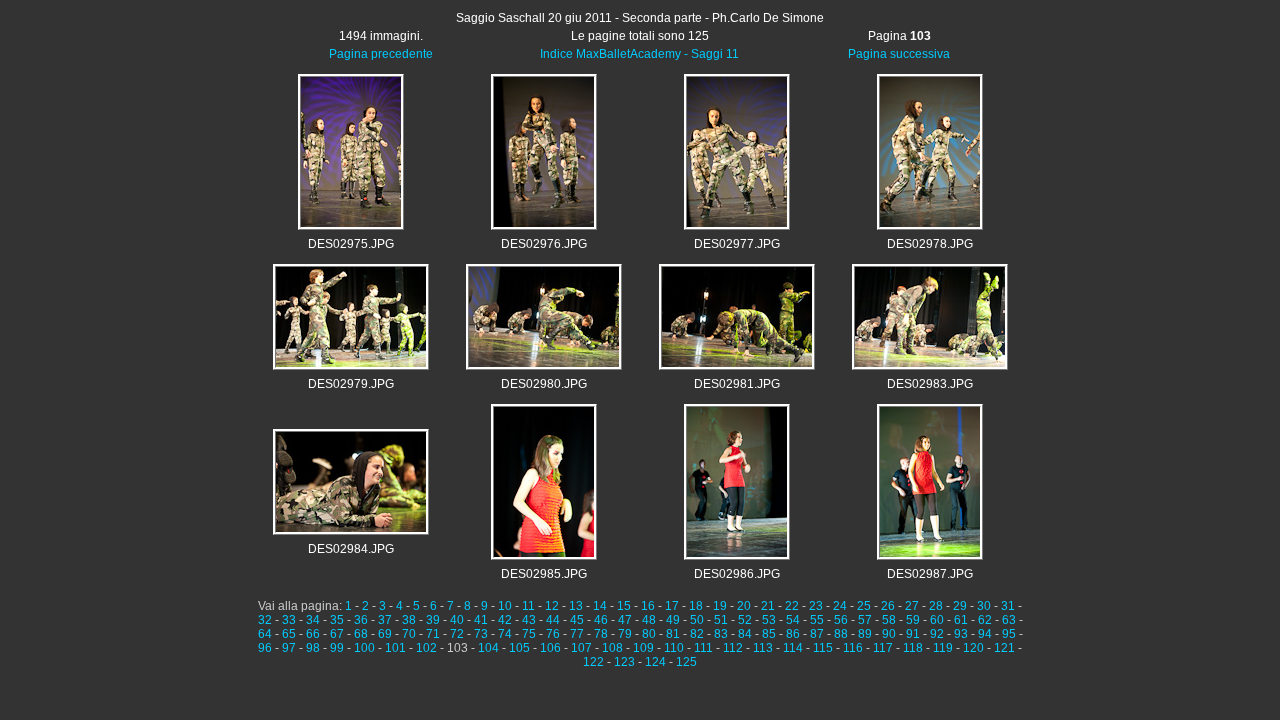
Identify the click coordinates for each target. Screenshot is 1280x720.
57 (865, 620)
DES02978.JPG (930, 244)
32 (265, 620)
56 (841, 620)
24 (840, 606)
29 (960, 606)
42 (505, 620)
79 (625, 634)
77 (577, 634)
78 (601, 634)
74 (505, 634)
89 (865, 634)
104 (488, 648)
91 (913, 634)
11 (528, 606)
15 (624, 606)
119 (943, 648)
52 (745, 620)
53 (769, 620)
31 (1008, 606)
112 (733, 648)
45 (577, 620)
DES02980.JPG (544, 384)
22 (792, 606)
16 (648, 606)
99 (337, 648)
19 (720, 606)
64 (265, 634)
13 (576, 606)
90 (889, 634)
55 (817, 620)
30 (984, 606)
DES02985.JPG (544, 574)
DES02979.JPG (351, 384)
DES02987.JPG (930, 574)
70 (409, 634)
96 (265, 648)
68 (361, 634)
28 (936, 606)
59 (913, 620)
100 (364, 648)
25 (864, 606)
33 (289, 620)
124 (655, 662)
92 (937, 634)
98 (313, 648)
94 (985, 634)
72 (457, 634)
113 (763, 648)
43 (529, 620)
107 (581, 648)
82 (697, 634)
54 (793, 620)
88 (841, 634)
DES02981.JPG (737, 384)
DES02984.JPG (351, 549)
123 (624, 662)
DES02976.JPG (544, 244)
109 (643, 648)
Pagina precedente (381, 54)
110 (674, 648)
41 (481, 620)
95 (1009, 634)
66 (313, 634)
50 (697, 620)
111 (703, 648)
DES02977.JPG (737, 244)
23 (816, 606)
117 (883, 648)
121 (1004, 648)
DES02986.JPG (737, 574)
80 (649, 634)
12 (552, 606)
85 (769, 634)
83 (721, 634)
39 (433, 620)
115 (823, 648)
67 (337, 634)
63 (1009, 620)
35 (337, 620)
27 (912, 606)
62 (985, 620)
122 (593, 662)
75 (529, 634)
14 (600, 606)
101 (395, 648)
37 (385, 620)
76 (553, 634)
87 (817, 634)
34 (313, 620)
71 (433, 634)
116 (853, 648)
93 (961, 634)
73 (481, 634)
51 (721, 620)
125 (686, 662)
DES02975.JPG (351, 244)
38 (409, 620)
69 (385, 634)
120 (973, 648)
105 (519, 648)
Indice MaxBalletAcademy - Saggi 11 (639, 54)
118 (913, 648)
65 (289, 634)
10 (505, 606)
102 (426, 648)
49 (673, 620)
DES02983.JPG (930, 384)
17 (672, 606)
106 (550, 648)
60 (937, 620)
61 (961, 620)
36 (361, 620)
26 (888, 606)
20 (744, 606)
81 (673, 634)
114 (793, 648)
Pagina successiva (899, 54)
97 (289, 648)
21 (768, 606)
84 (745, 634)
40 (457, 620)
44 (553, 620)
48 (649, 620)
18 (696, 606)
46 (601, 620)
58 (889, 620)
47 (625, 620)
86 (793, 634)
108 (612, 648)
